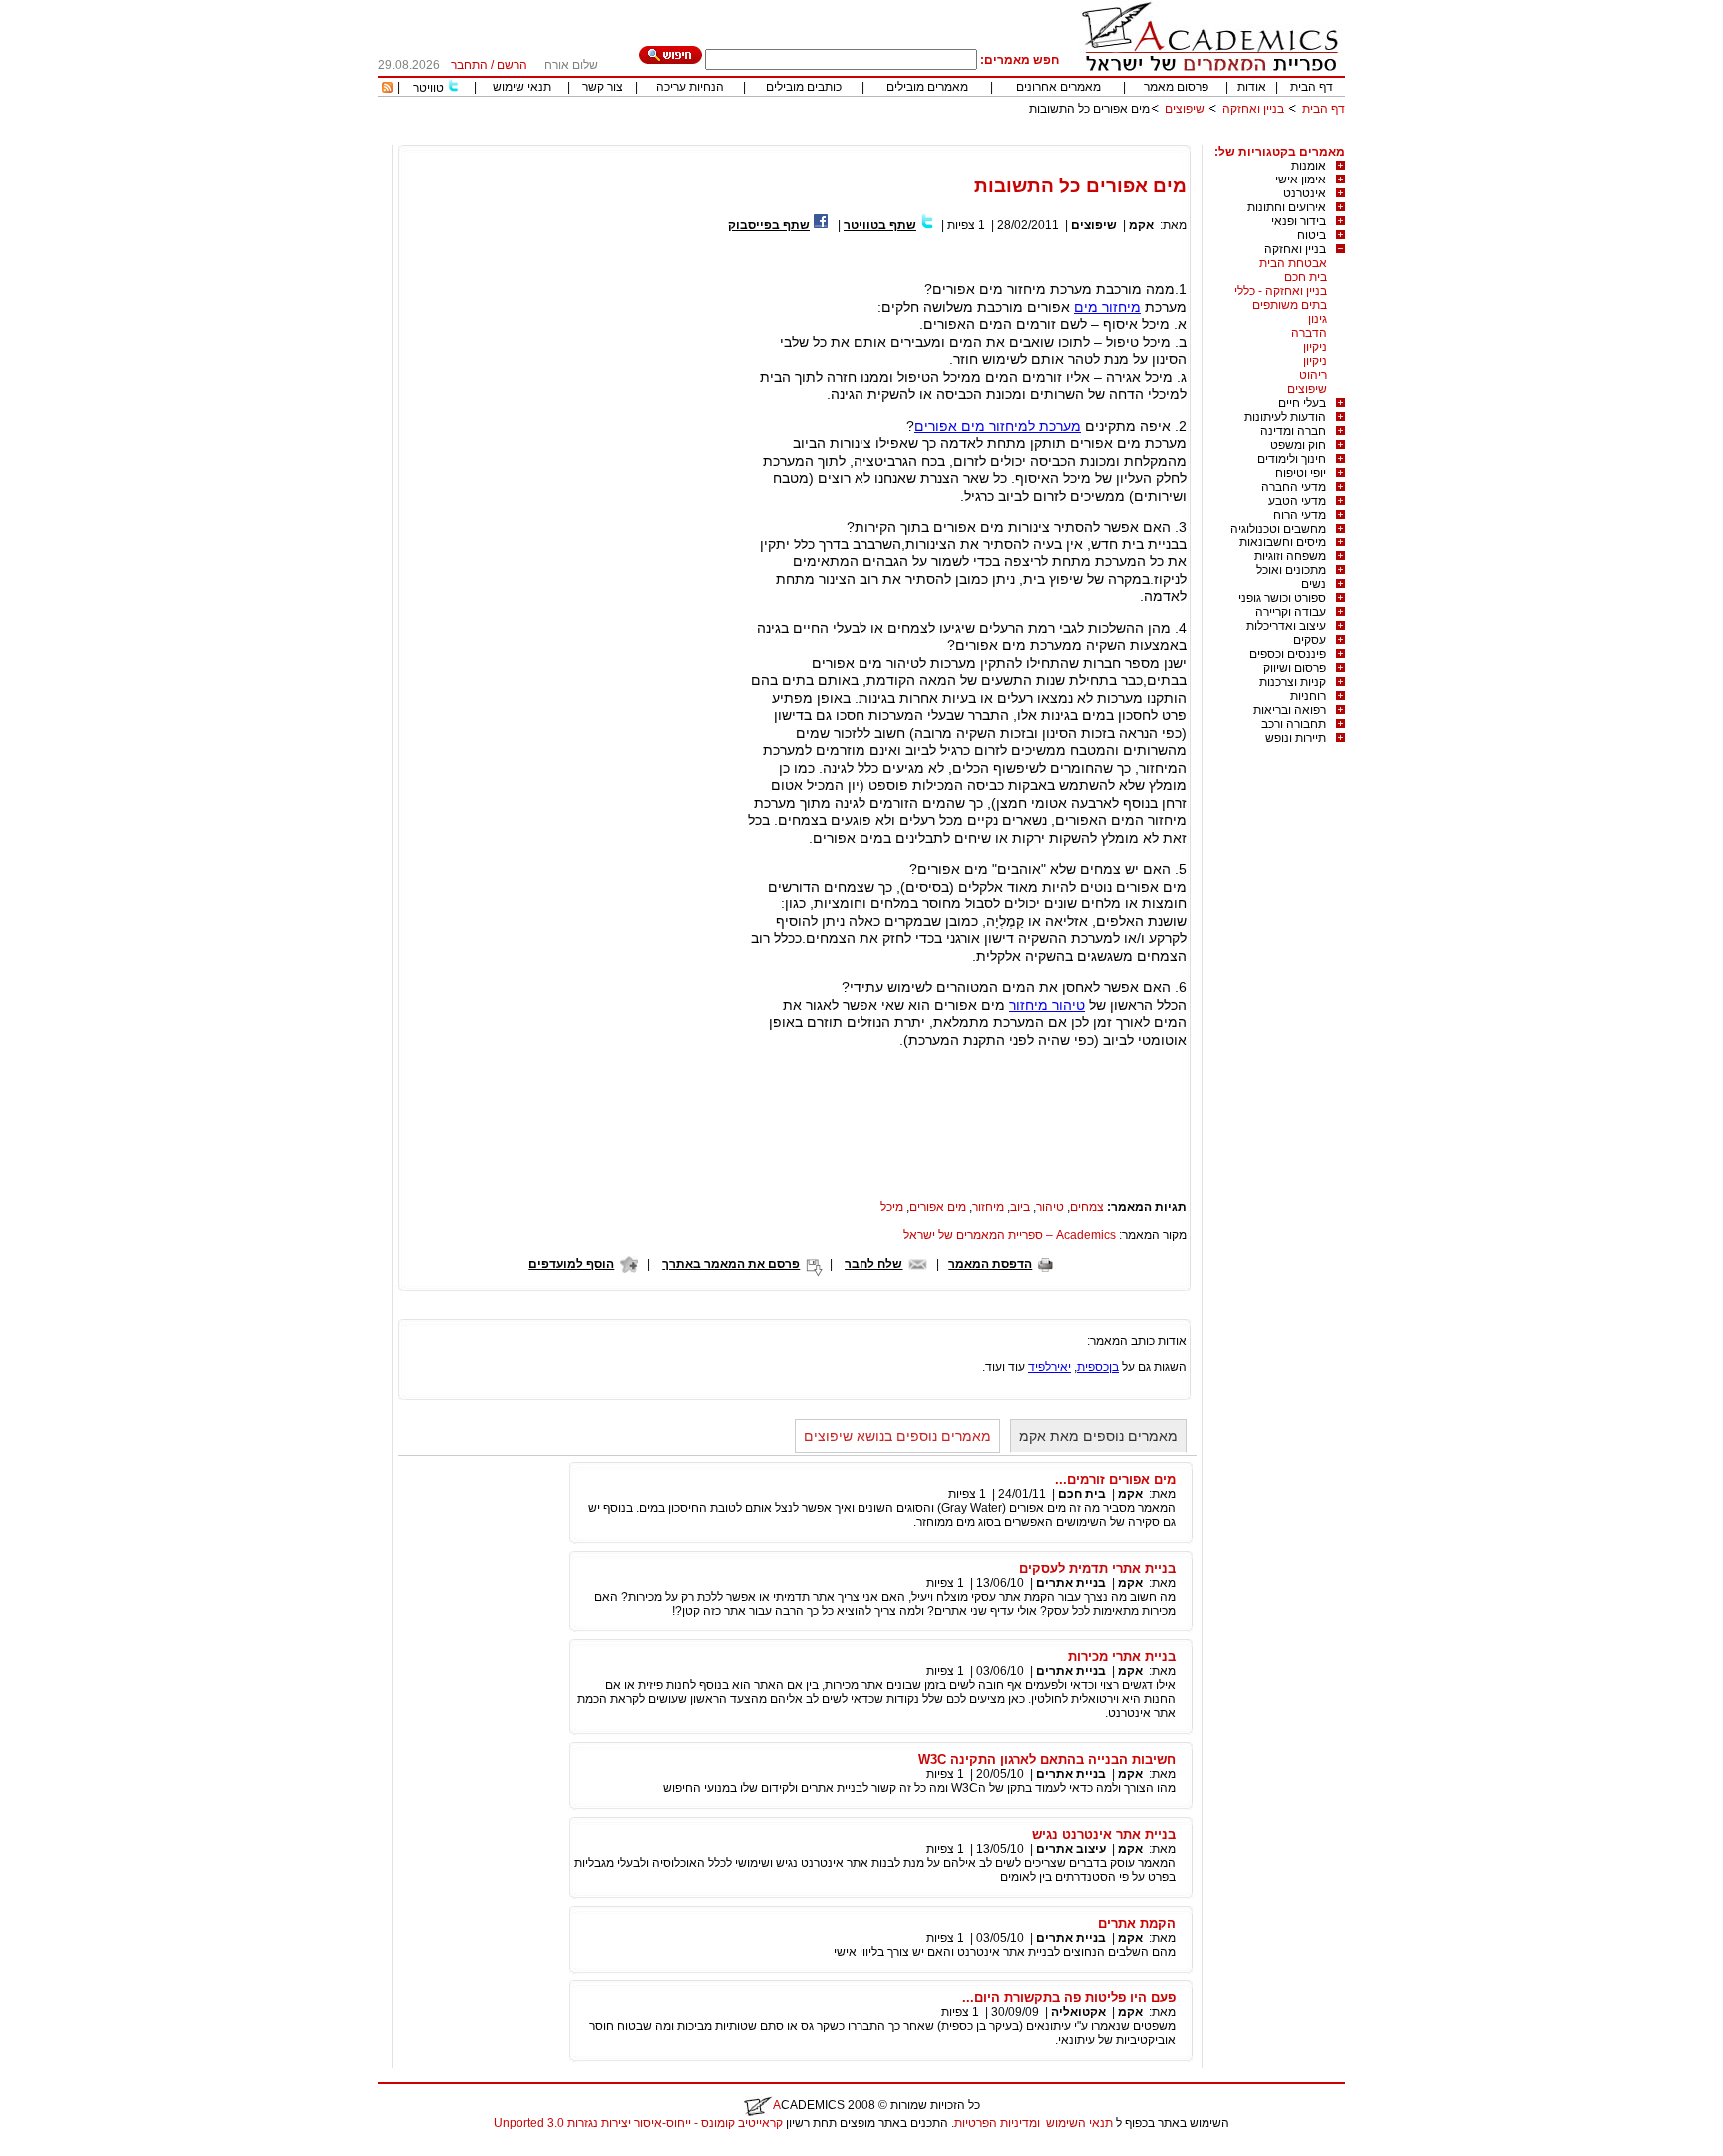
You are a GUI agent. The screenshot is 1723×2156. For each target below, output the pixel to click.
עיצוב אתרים (1071, 1849)
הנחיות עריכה (690, 87)
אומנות (1309, 166)
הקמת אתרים (1137, 1923)
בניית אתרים (1071, 1583)
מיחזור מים (1107, 307)
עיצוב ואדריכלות (1286, 626)
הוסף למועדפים (571, 1264)
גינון (1318, 319)
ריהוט (1313, 375)
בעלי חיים (1302, 403)
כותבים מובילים (804, 87)
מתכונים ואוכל (1291, 570)
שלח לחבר (873, 1264)
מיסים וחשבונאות (1283, 542)
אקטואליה (1078, 2012)
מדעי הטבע (1297, 501)
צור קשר (603, 87)
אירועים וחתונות (1287, 207)
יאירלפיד (1049, 1367)
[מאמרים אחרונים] (387, 89)
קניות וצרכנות (1293, 682)
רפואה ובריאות (1290, 710)
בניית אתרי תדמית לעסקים (1097, 1568)
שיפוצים (1185, 109)
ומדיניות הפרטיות (997, 2123)
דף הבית (1312, 87)
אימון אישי (1301, 180)
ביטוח (1312, 235)
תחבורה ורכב (1294, 724)
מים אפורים (938, 1207)
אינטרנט (1305, 193)
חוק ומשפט (1298, 445)
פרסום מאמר (1176, 87)
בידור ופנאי (1299, 221)
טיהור (1050, 1207)
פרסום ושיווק (1295, 668)
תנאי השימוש (1079, 2123)
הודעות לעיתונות (1285, 417)
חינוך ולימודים (1292, 459)
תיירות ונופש (1296, 738)
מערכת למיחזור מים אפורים (998, 426)
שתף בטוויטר (880, 225)
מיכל (892, 1207)
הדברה (1309, 333)
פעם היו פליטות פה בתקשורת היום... (1069, 1998)
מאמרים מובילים (927, 87)
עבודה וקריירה (1291, 612)
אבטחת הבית (1293, 263)
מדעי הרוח (1300, 515)
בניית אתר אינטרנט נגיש (1104, 1834)
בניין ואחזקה (1252, 109)
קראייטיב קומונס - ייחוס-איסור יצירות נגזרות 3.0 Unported (638, 2123)
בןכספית (1098, 1367)
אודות (1252, 87)
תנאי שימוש (522, 87)
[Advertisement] (982, 137)
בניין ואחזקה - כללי (1281, 291)
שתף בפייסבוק (769, 225)
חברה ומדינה (1293, 431)
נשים (1314, 584)
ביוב (1020, 1207)
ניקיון (1315, 347)
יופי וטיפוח (1301, 473)
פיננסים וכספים (1288, 654)
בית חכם (1306, 277)
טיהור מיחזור (1047, 1005)
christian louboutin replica (78, 2149)
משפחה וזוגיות (1290, 556)
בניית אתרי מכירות (1122, 1657)
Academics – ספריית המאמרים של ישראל (1010, 1235)
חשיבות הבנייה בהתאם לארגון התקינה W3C (1047, 1760)
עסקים (1310, 640)
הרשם (512, 65)
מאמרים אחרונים (1058, 87)
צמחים (1087, 1207)
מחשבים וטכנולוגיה (1278, 529)
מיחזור (988, 1207)
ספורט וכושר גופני (1282, 598)
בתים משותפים (1290, 305)
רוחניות (1308, 696)
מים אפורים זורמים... (1115, 1479)
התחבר (469, 65)
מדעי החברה (1294, 487)
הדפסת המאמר (990, 1264)
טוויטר (428, 88)
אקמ (1141, 225)
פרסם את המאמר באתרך (731, 1264)
